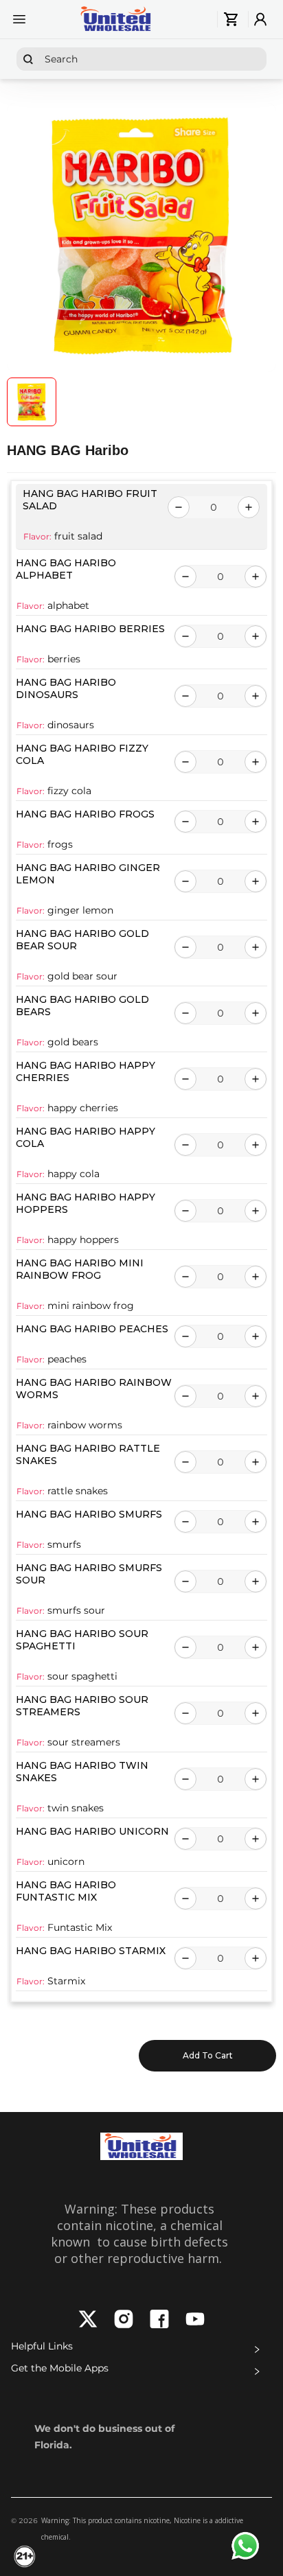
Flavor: (37, 536)
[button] (141, 2349)
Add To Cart (208, 2055)
